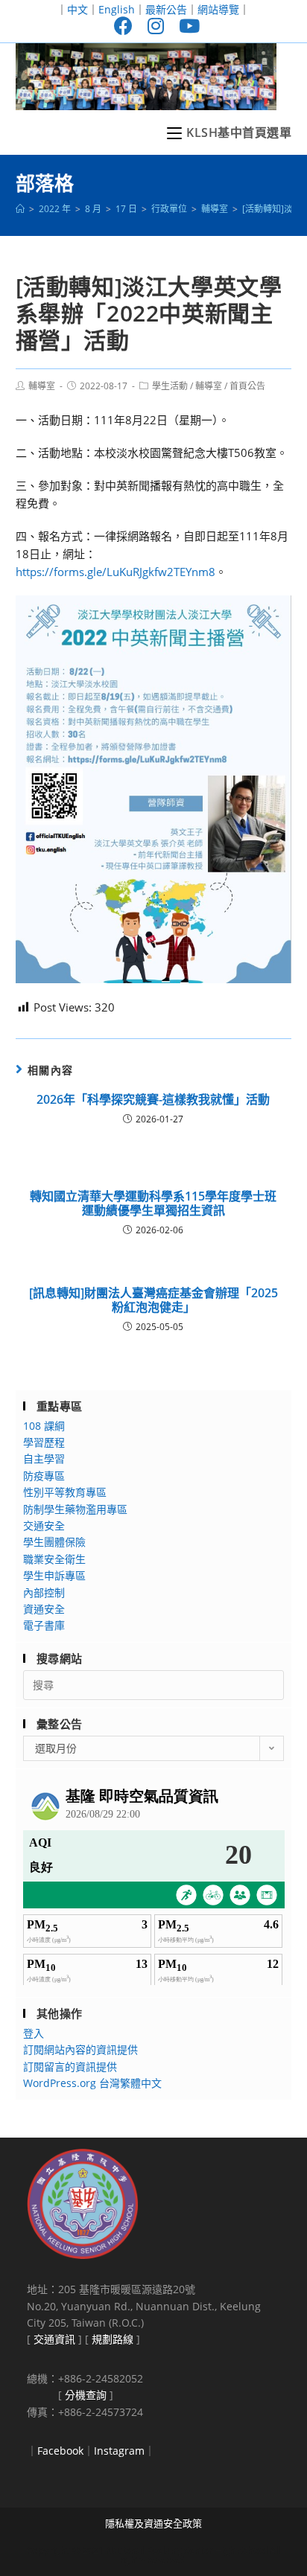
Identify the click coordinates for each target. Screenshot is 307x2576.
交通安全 (44, 1525)
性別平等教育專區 (65, 1492)
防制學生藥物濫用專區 (75, 1509)
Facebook (60, 2451)
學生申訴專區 (54, 1575)
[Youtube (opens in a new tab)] (186, 26)
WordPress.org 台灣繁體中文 (92, 2083)
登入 (34, 2033)
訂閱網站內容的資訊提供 (80, 2049)
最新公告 (166, 9)
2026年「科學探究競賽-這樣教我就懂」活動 (153, 1100)
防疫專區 (44, 1476)
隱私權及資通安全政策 (153, 2523)
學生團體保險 (54, 1542)
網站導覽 (218, 9)
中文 (77, 9)
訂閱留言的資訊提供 (70, 2067)
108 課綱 (44, 1426)
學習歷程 (44, 1442)
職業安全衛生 (54, 1559)
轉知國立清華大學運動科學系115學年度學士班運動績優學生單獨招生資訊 (153, 1204)
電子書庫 (44, 1625)
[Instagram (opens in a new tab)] (156, 26)
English (117, 9)
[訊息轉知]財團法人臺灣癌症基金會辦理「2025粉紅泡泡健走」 (153, 1300)
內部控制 (44, 1592)
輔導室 (42, 386)
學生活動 (170, 386)
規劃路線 (113, 2339)
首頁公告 (247, 386)
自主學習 (44, 1458)
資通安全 (44, 1609)
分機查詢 (86, 2395)
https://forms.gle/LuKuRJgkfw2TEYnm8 (115, 572)
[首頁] (20, 209)
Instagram (119, 2451)
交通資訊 (54, 2339)
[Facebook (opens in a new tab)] (123, 26)
